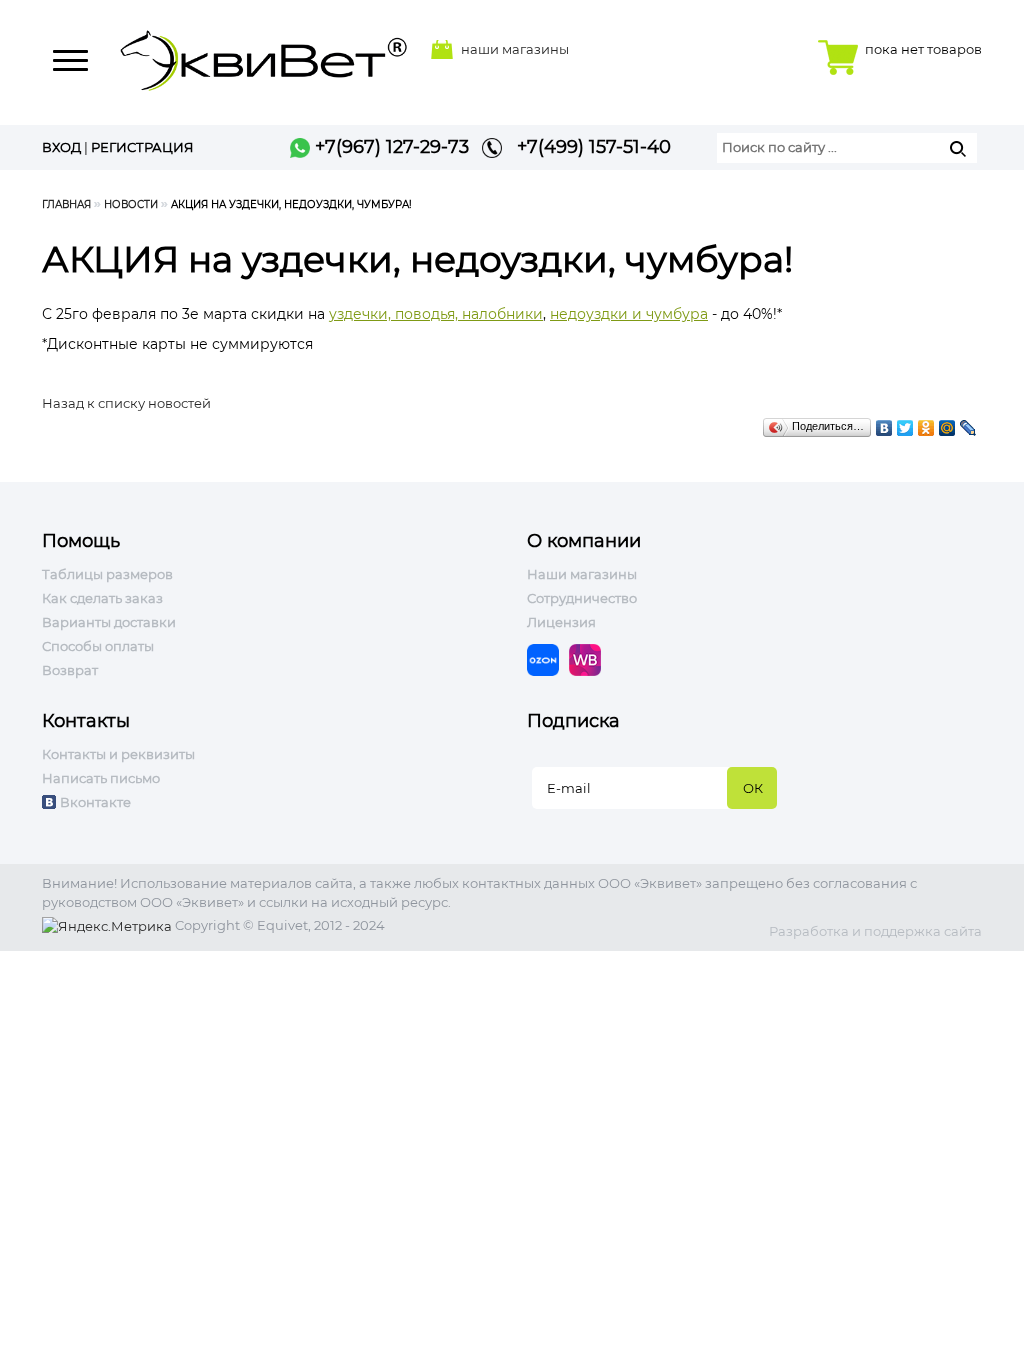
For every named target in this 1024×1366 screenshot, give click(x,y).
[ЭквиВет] (264, 54)
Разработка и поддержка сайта (875, 931)
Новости (131, 204)
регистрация (142, 147)
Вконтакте (95, 802)
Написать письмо (101, 778)
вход (61, 147)
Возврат (70, 670)
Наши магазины (582, 574)
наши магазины (515, 49)
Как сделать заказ (102, 598)
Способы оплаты (98, 646)
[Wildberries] (590, 658)
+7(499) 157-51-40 (586, 147)
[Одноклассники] (926, 423)
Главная (66, 204)
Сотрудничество (582, 598)
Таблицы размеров (107, 574)
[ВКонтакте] (884, 423)
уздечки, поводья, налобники (436, 314)
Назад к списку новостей (126, 403)
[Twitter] (905, 423)
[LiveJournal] (968, 423)
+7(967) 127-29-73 (389, 147)
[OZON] (548, 658)
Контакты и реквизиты (118, 754)
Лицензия (561, 622)
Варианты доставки (109, 622)
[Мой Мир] (947, 423)
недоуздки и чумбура (629, 314)
